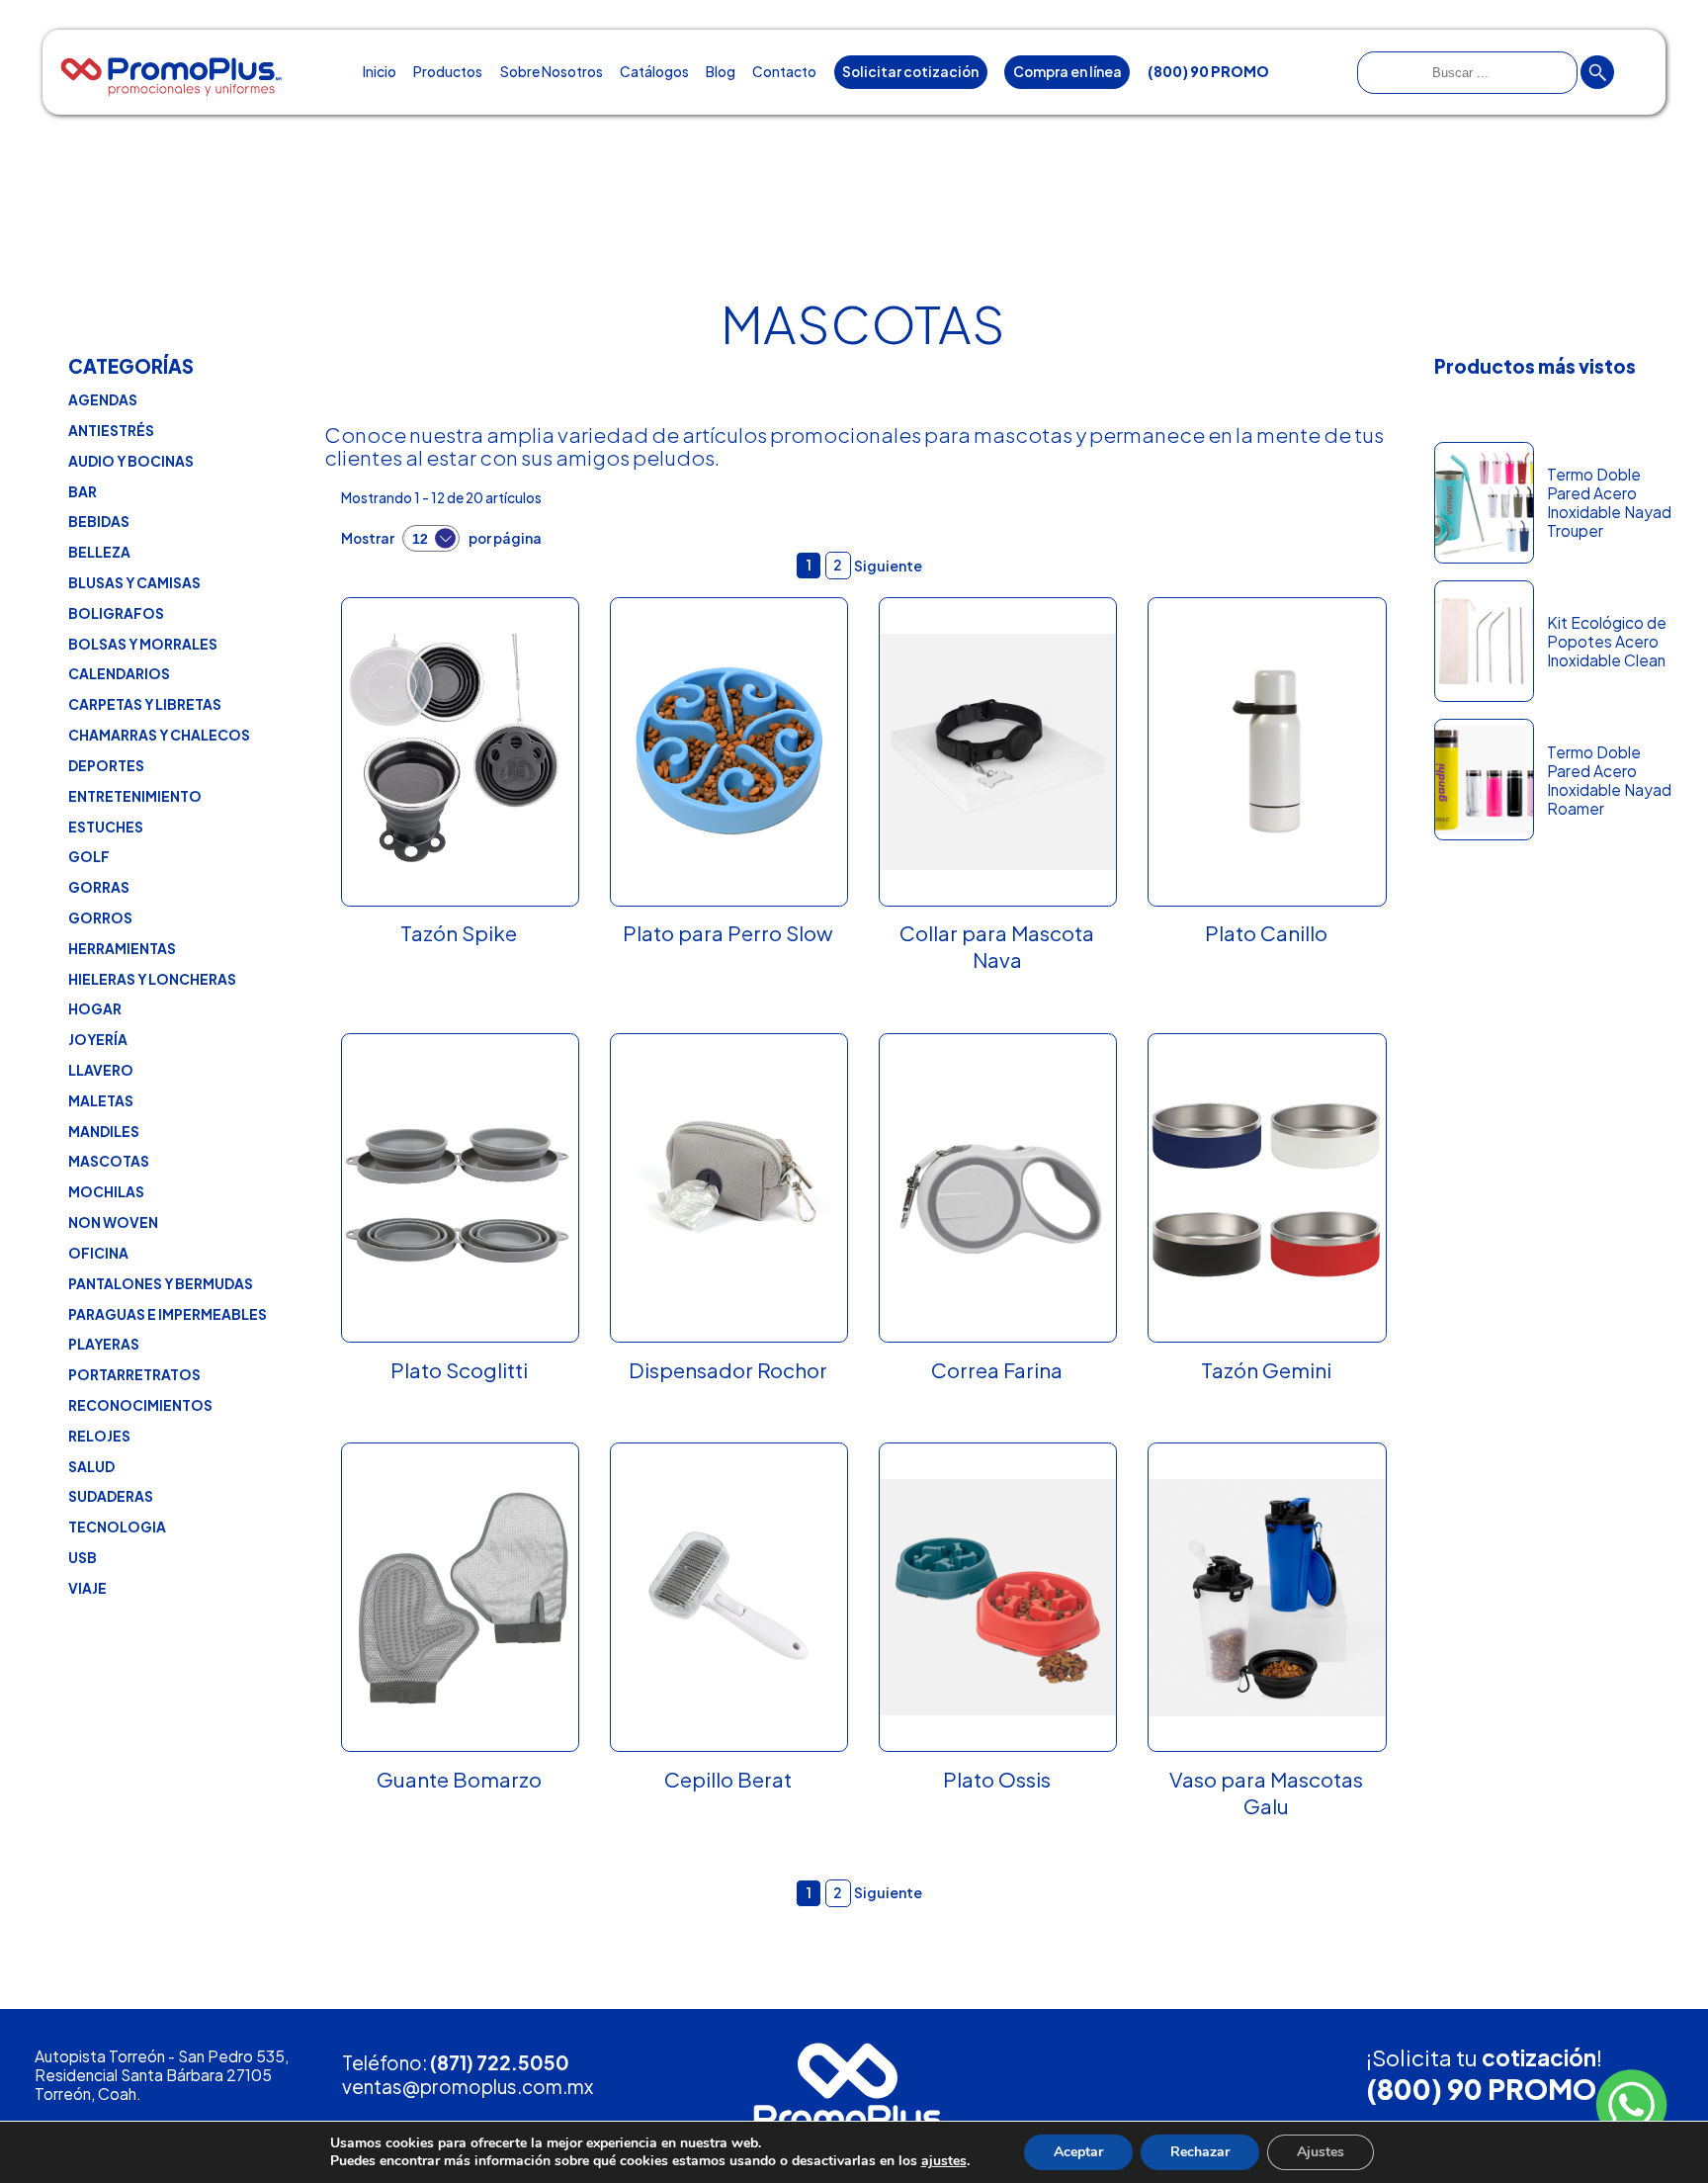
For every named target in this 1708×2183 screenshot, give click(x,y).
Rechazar (1200, 2152)
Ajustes (1321, 2152)
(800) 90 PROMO (1481, 2089)
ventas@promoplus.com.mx (468, 2086)
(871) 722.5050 (500, 2062)
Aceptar (1078, 2152)
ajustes (944, 2161)
